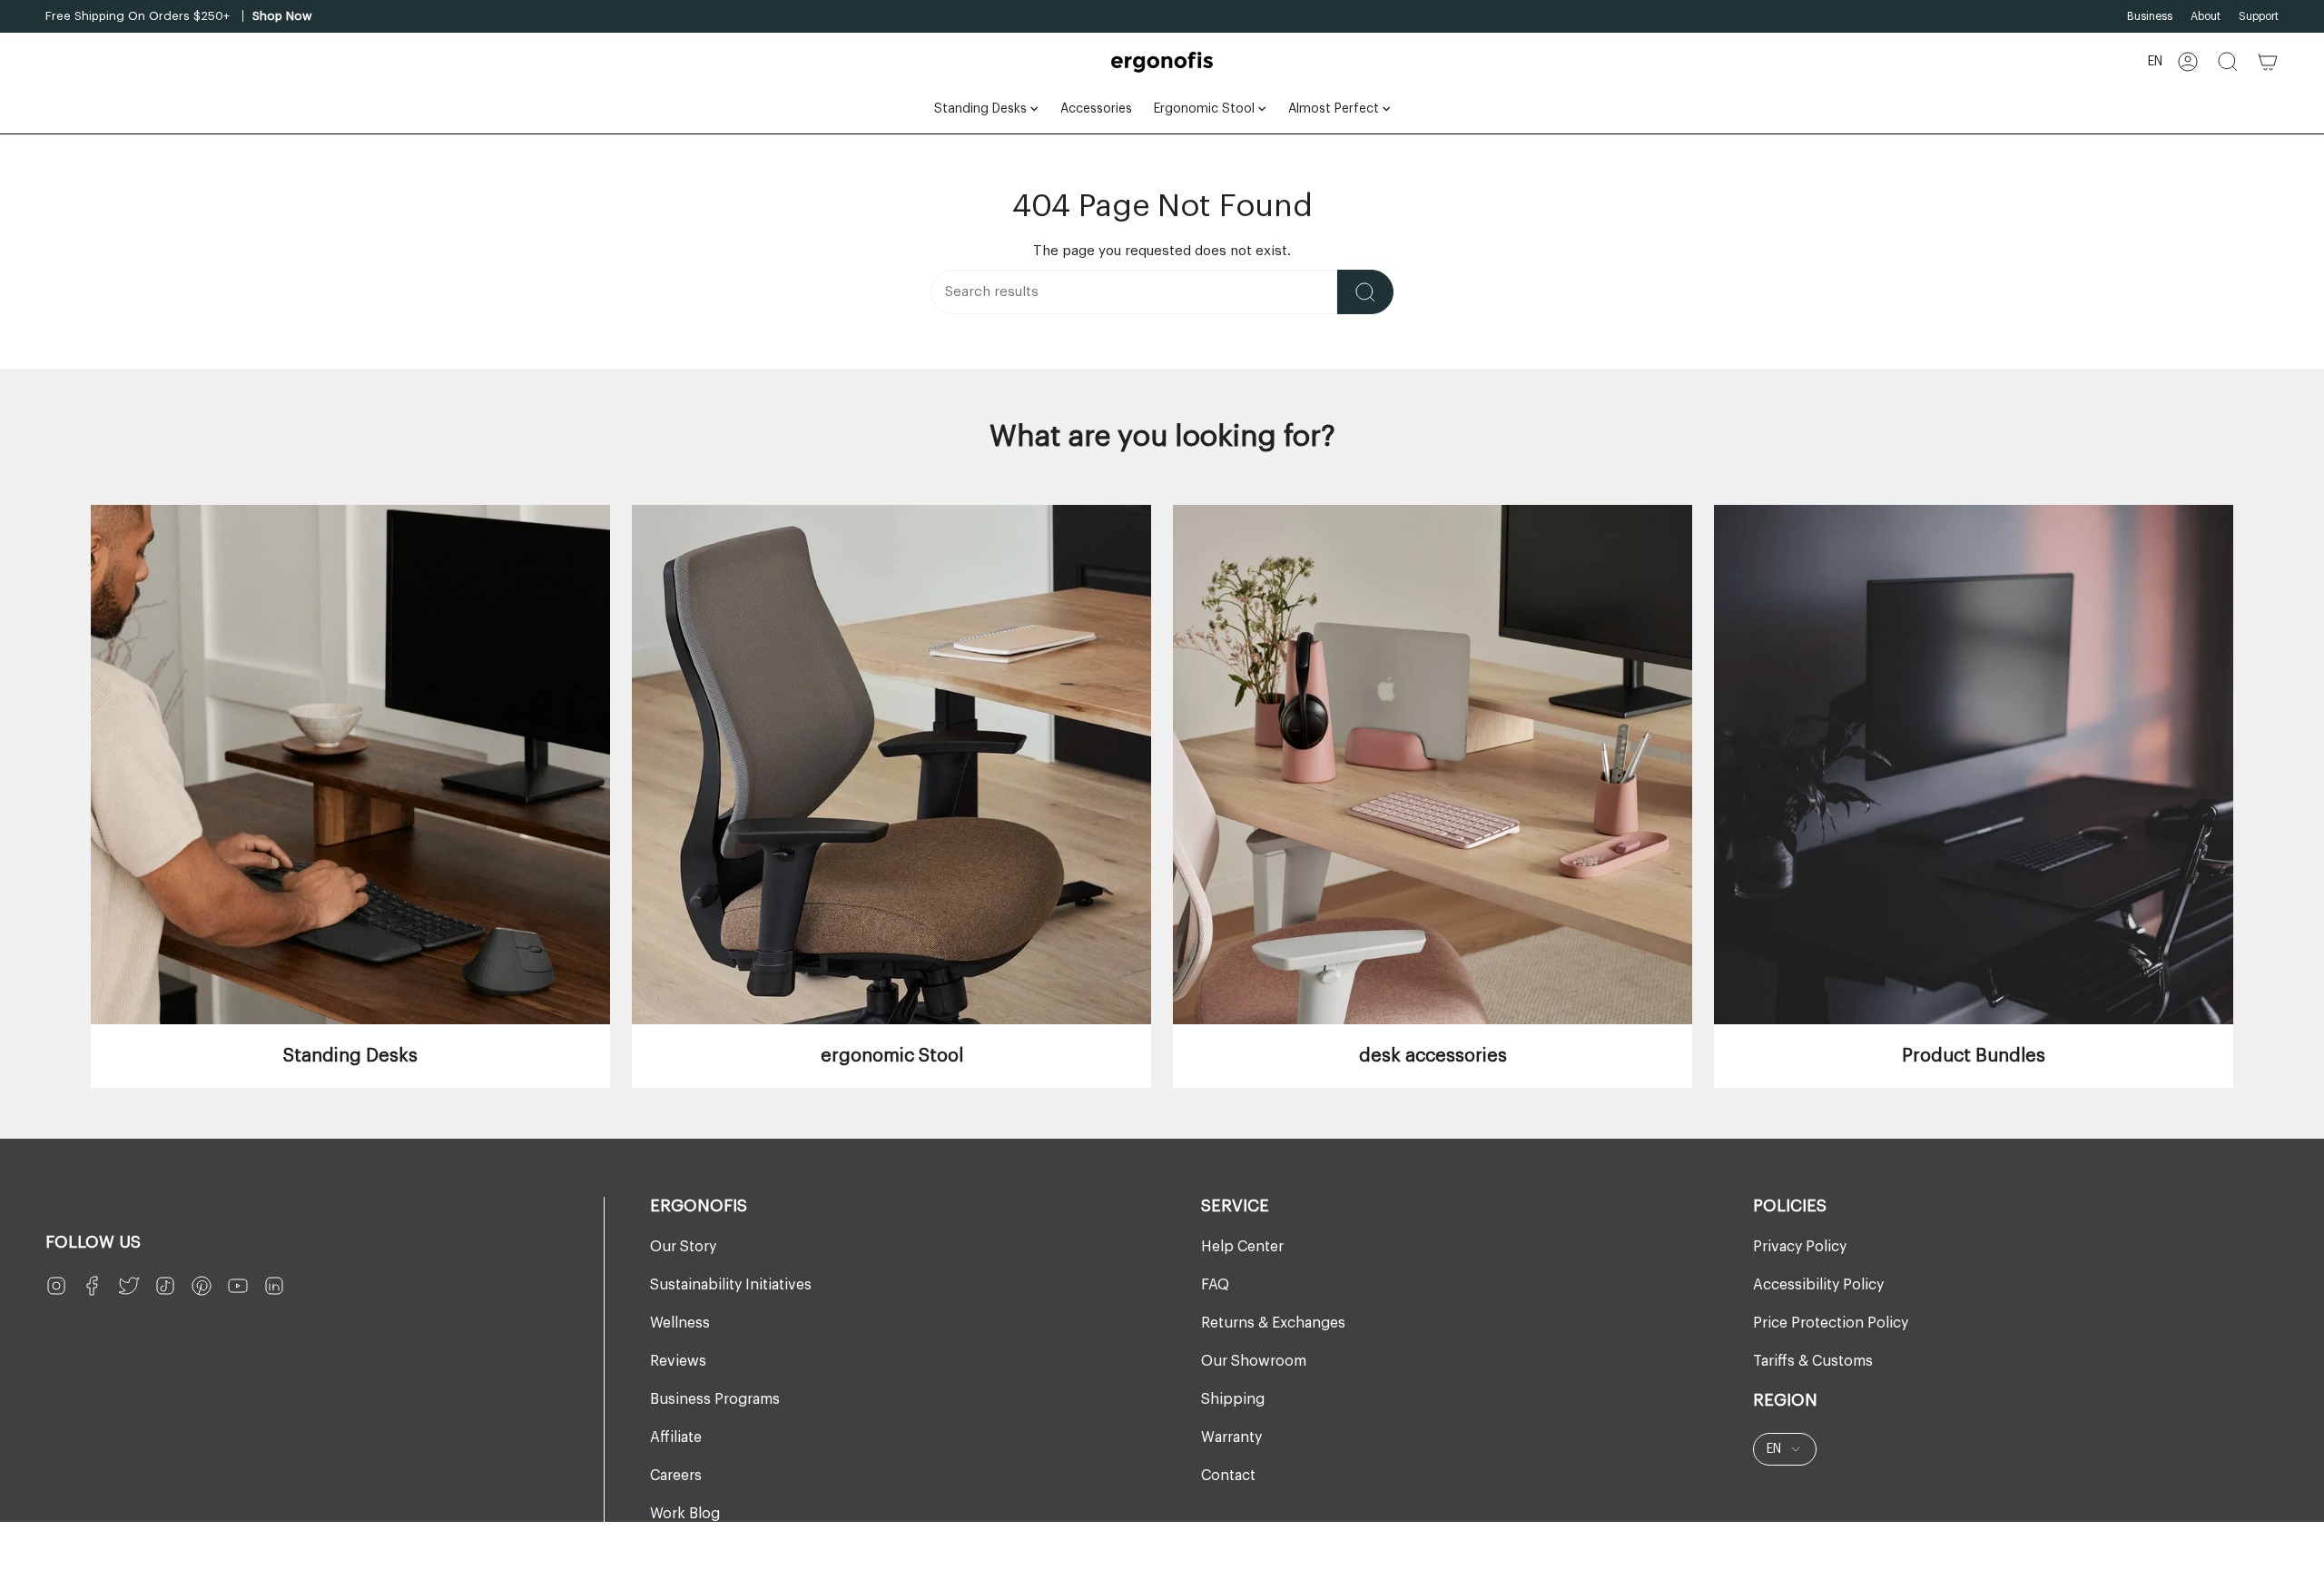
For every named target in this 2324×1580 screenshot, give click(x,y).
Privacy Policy (1800, 1247)
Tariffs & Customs (1813, 1361)
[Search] (1365, 292)
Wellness (680, 1323)
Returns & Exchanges (1273, 1323)
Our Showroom (1254, 1361)
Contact (1228, 1476)
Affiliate (676, 1437)
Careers (676, 1476)
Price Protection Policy (1831, 1323)
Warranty (1231, 1437)
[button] (2228, 62)
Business (2150, 16)
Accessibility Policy (1818, 1285)
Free (58, 16)
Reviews (678, 1361)
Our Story (683, 1247)
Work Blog (685, 1514)
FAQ (1215, 1285)
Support (2259, 16)
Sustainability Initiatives (731, 1285)
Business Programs (715, 1399)
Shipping (1233, 1399)
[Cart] (2268, 62)
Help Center (1242, 1247)
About (2206, 16)
